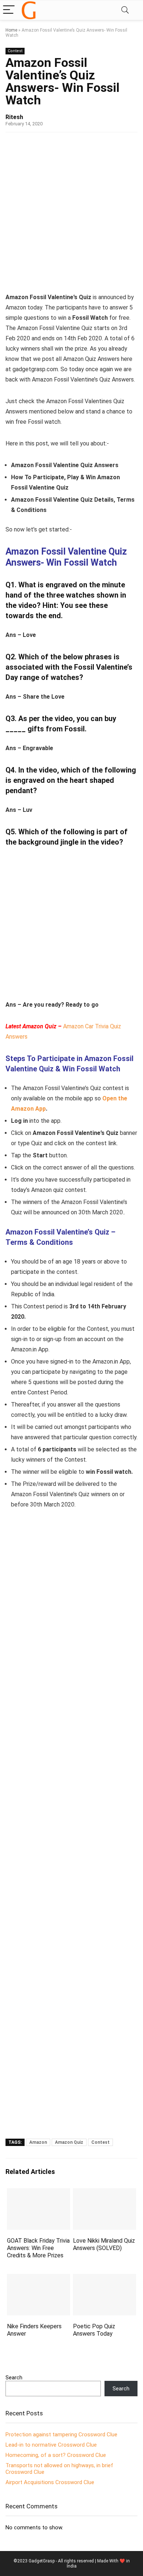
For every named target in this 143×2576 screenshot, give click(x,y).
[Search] (125, 10)
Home (11, 30)
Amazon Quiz (69, 2142)
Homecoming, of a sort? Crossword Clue (56, 2455)
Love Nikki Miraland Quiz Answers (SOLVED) (104, 2244)
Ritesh (14, 117)
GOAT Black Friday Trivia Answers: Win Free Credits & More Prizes (38, 2248)
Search (14, 2378)
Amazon (38, 2142)
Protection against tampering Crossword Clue (61, 2435)
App (41, 1109)
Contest (15, 51)
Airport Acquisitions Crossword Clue (50, 2482)
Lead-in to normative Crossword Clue (51, 2445)
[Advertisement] (71, 215)
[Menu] (9, 10)
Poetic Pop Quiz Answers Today (94, 2330)
